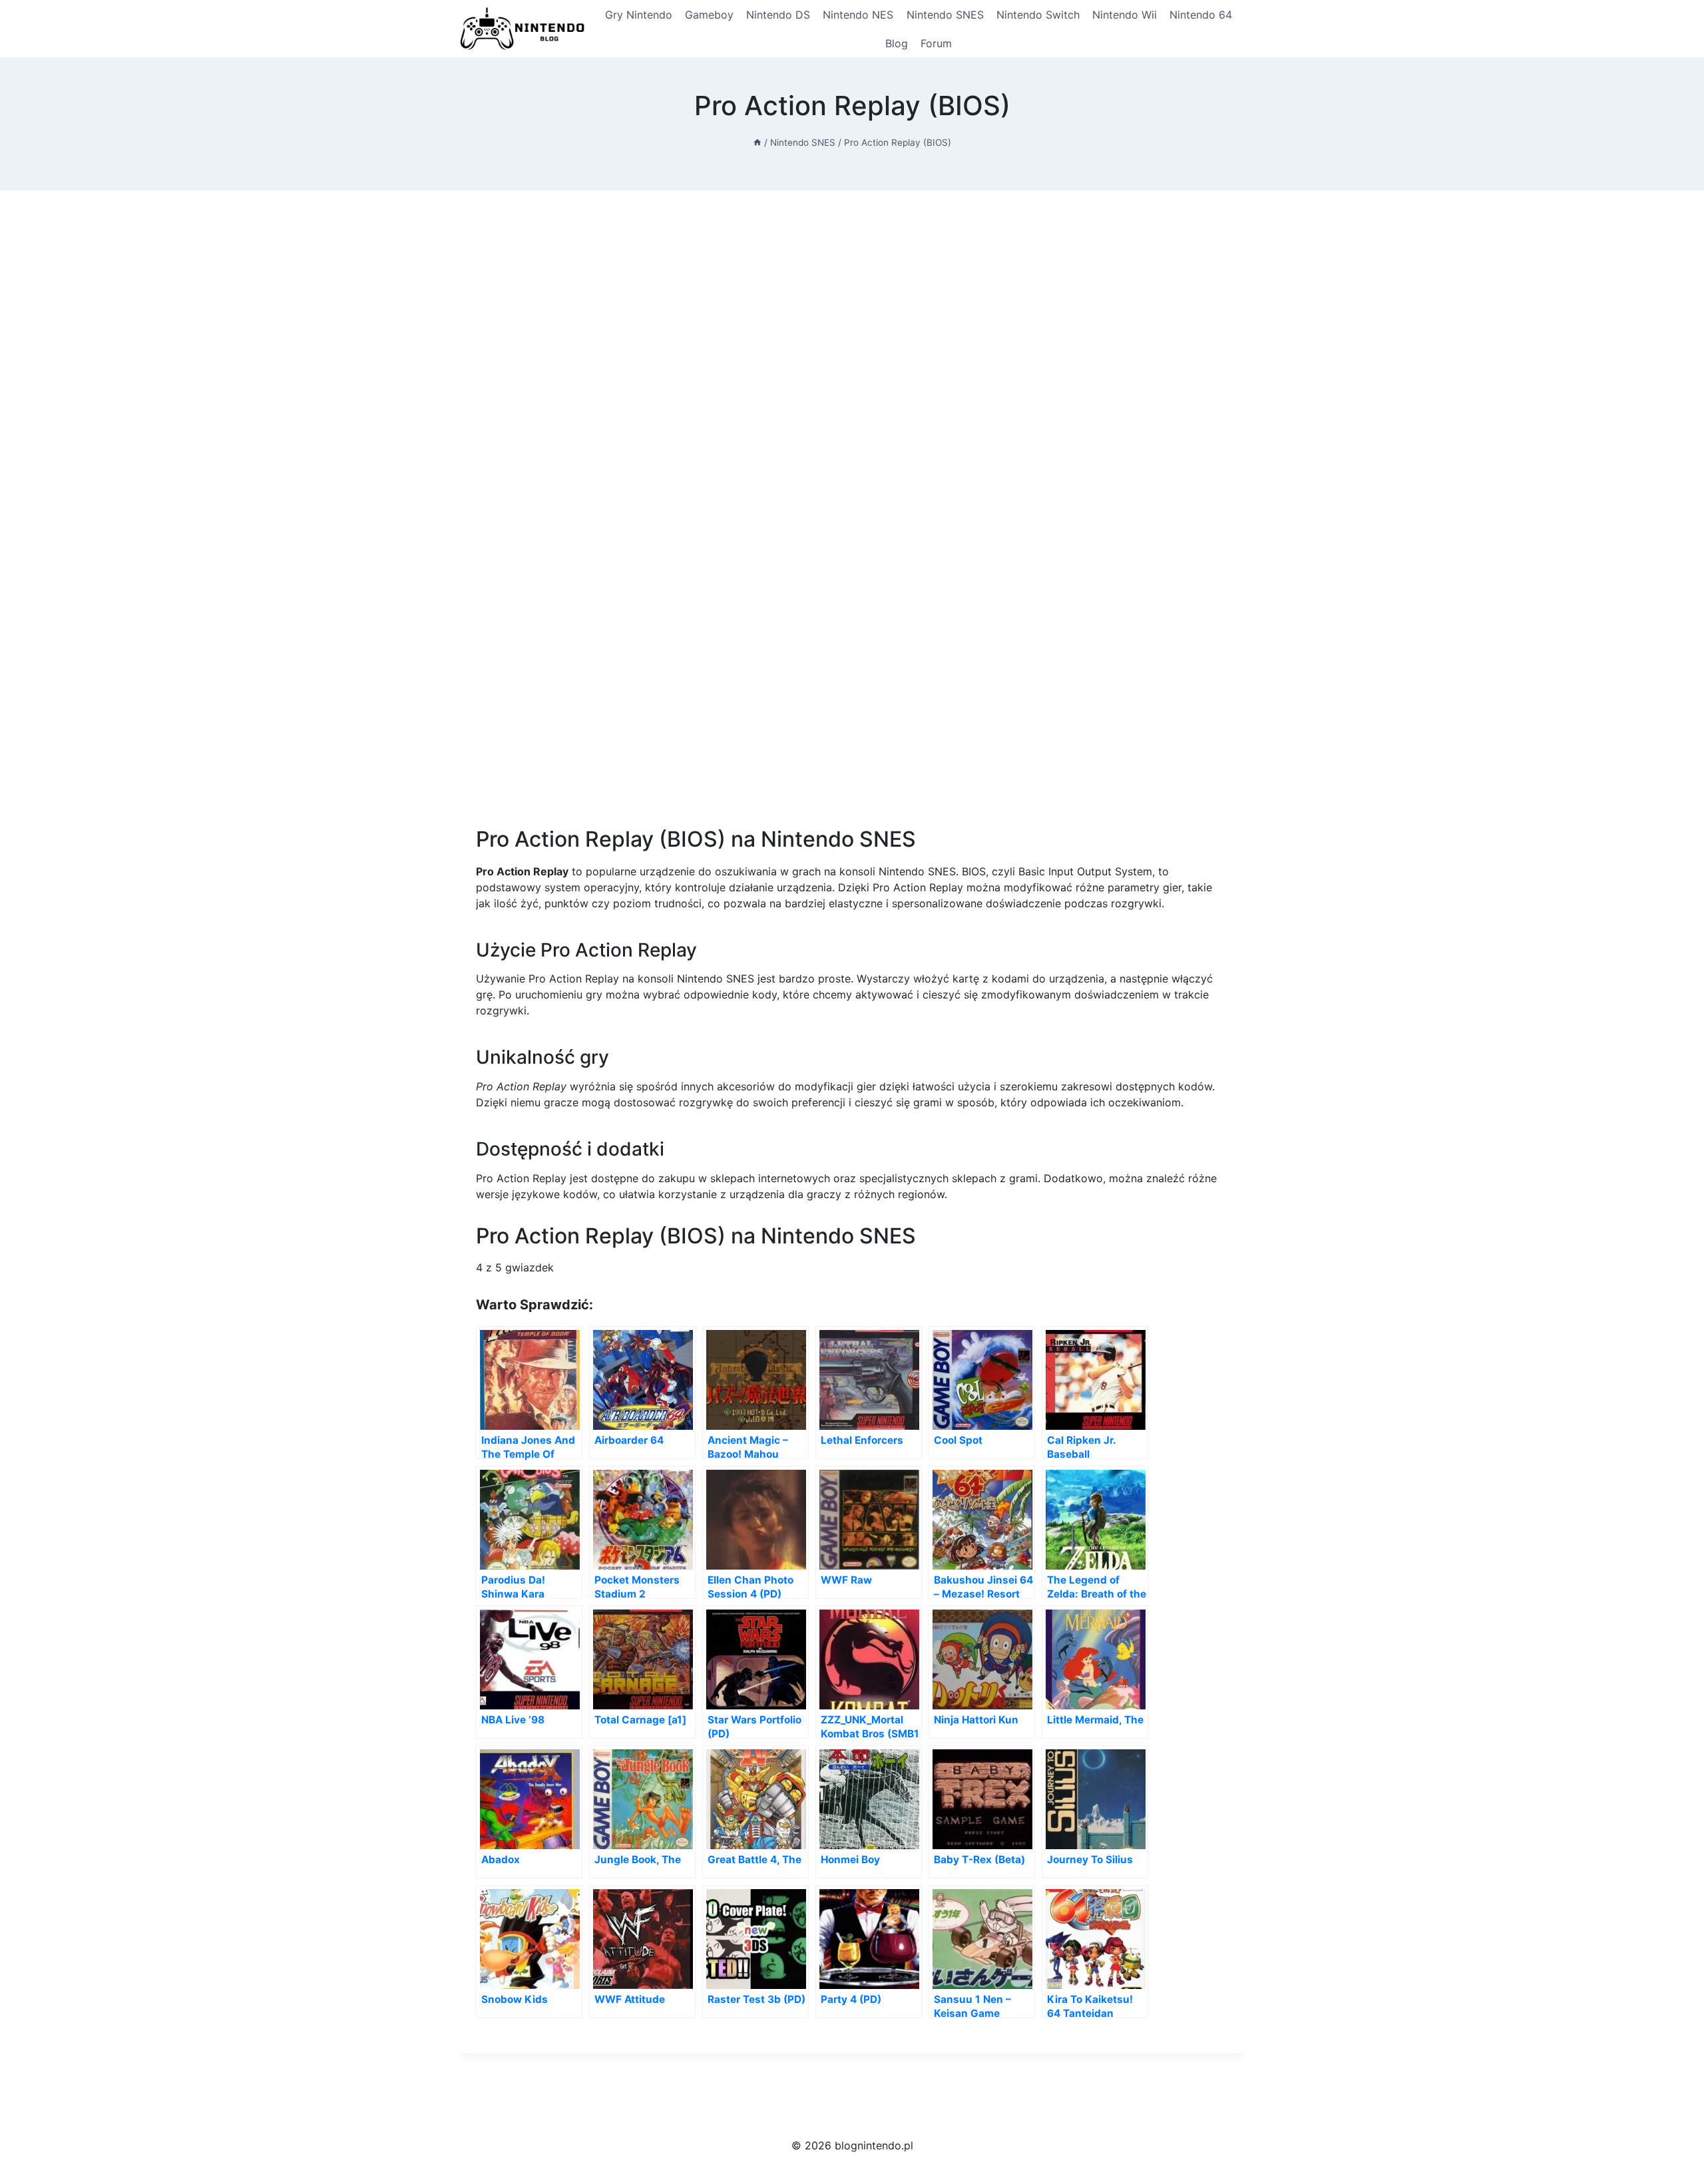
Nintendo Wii (1125, 15)
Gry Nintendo (639, 15)
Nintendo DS (778, 15)
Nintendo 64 (1201, 15)
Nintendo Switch (1038, 15)
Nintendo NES (858, 15)
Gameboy (709, 15)
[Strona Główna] (757, 142)
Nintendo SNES (945, 15)
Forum (936, 43)
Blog (897, 43)
